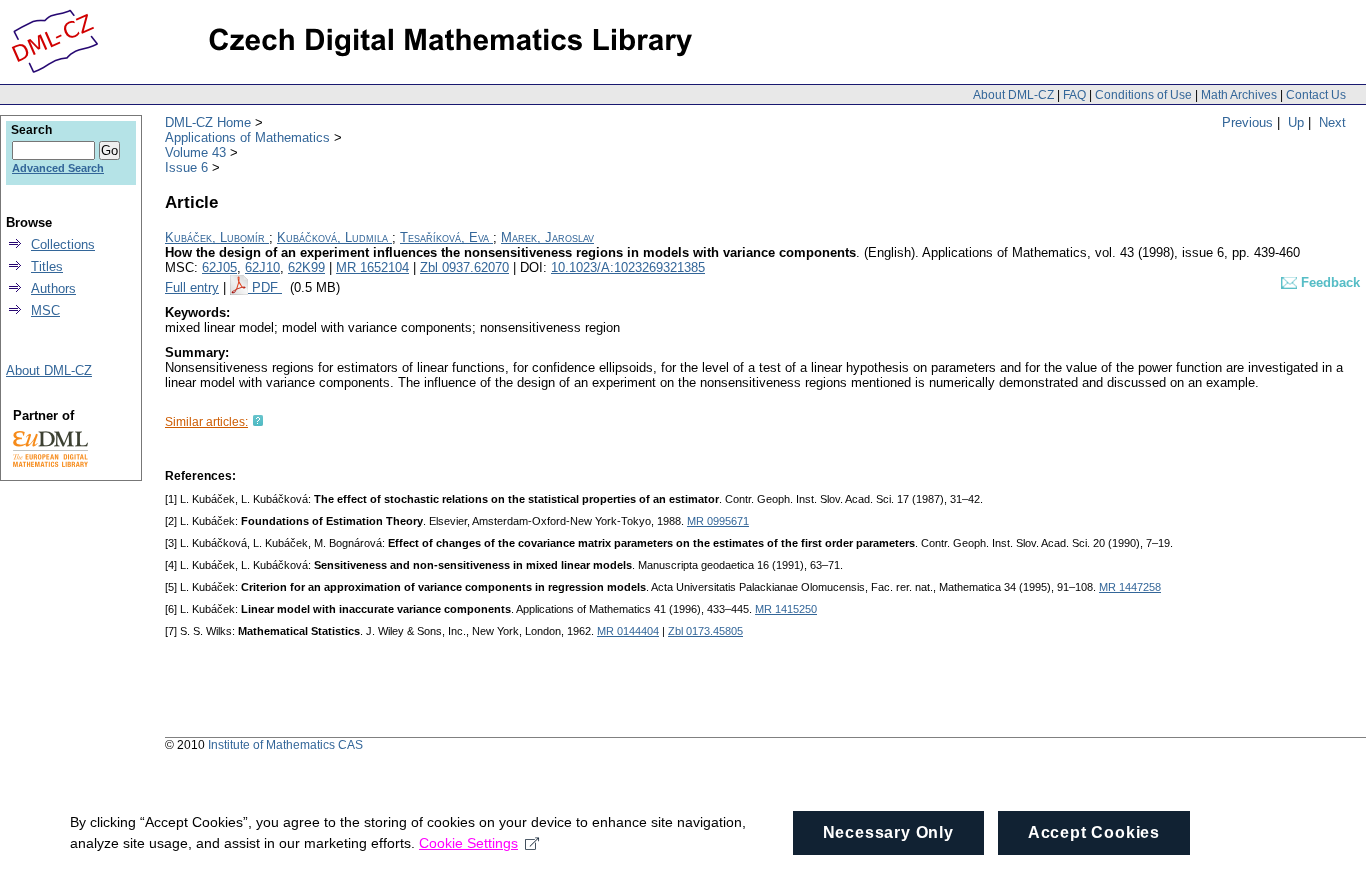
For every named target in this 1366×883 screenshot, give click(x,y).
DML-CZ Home (208, 122)
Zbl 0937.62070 (464, 267)
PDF (267, 287)
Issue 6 (186, 167)
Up (1296, 122)
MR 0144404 (628, 631)
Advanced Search (58, 168)
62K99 (306, 267)
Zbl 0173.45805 (705, 631)
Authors (53, 288)
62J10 (262, 267)
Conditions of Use (1143, 95)
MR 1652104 (372, 267)
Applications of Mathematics (247, 137)
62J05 (219, 267)
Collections (63, 244)
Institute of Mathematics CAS (285, 745)
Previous (1247, 122)
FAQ (1074, 95)
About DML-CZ (1013, 95)
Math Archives (1239, 95)
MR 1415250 (786, 609)
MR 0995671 (718, 521)
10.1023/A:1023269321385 (628, 267)
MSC (45, 310)
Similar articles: (206, 422)
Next (1332, 122)
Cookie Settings (468, 843)
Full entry (192, 287)
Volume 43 (195, 152)
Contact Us (1316, 95)
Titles (47, 266)
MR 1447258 (1130, 587)
